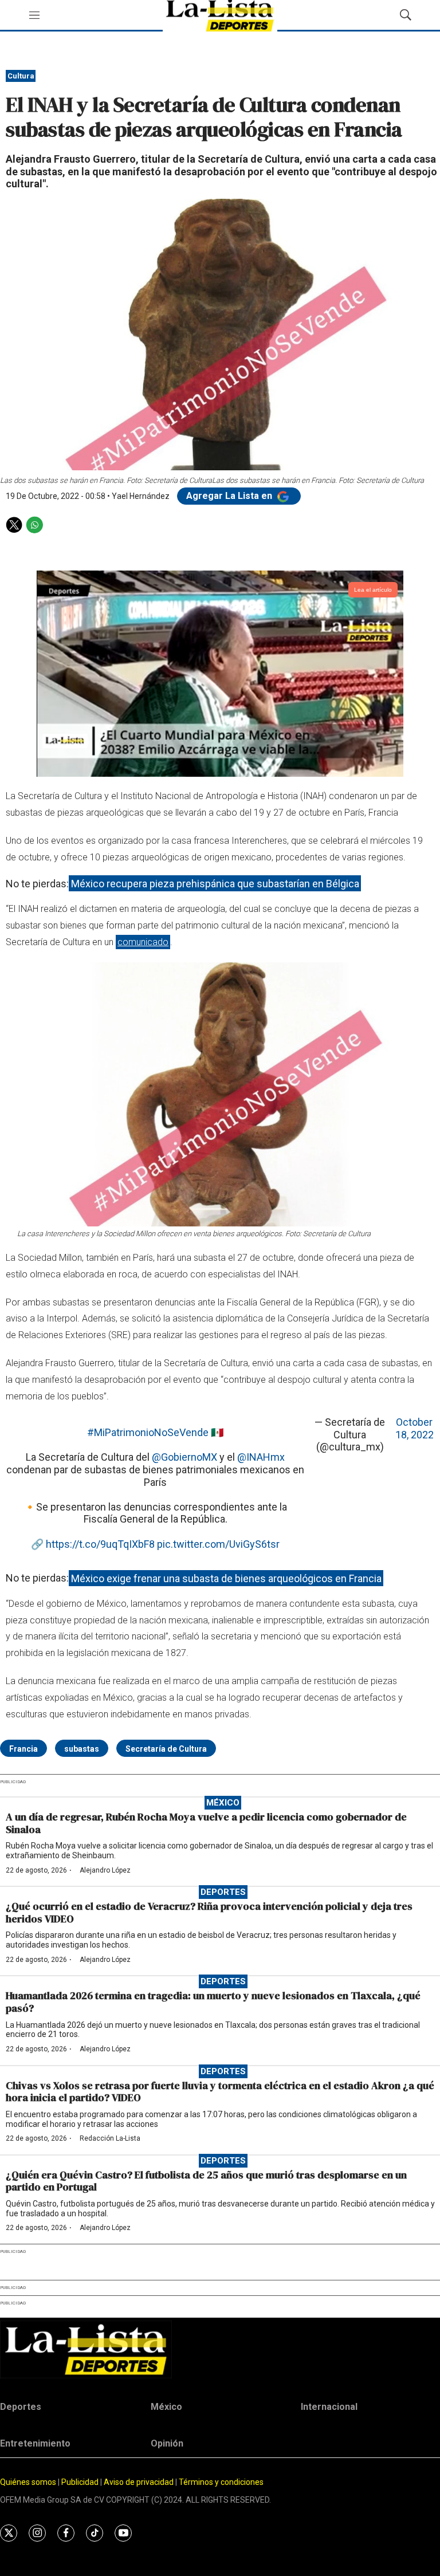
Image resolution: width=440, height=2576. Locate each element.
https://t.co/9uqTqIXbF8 (100, 1544)
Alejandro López (105, 1870)
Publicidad (81, 2482)
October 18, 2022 (415, 1428)
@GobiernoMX (184, 1457)
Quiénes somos (28, 2482)
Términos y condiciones (221, 2482)
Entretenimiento (35, 2443)
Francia (23, 1749)
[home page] (220, 2349)
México (223, 1803)
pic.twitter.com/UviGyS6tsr (218, 1544)
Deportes (223, 1892)
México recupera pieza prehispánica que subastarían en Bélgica (215, 884)
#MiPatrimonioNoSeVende (148, 1432)
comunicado (143, 942)
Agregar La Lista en (230, 496)
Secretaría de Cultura (166, 1749)
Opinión (167, 2443)
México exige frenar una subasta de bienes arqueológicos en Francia (226, 1578)
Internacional (329, 2407)
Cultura (21, 76)
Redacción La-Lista (110, 2138)
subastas (82, 1749)
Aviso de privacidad (139, 2482)
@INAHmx (261, 1457)
